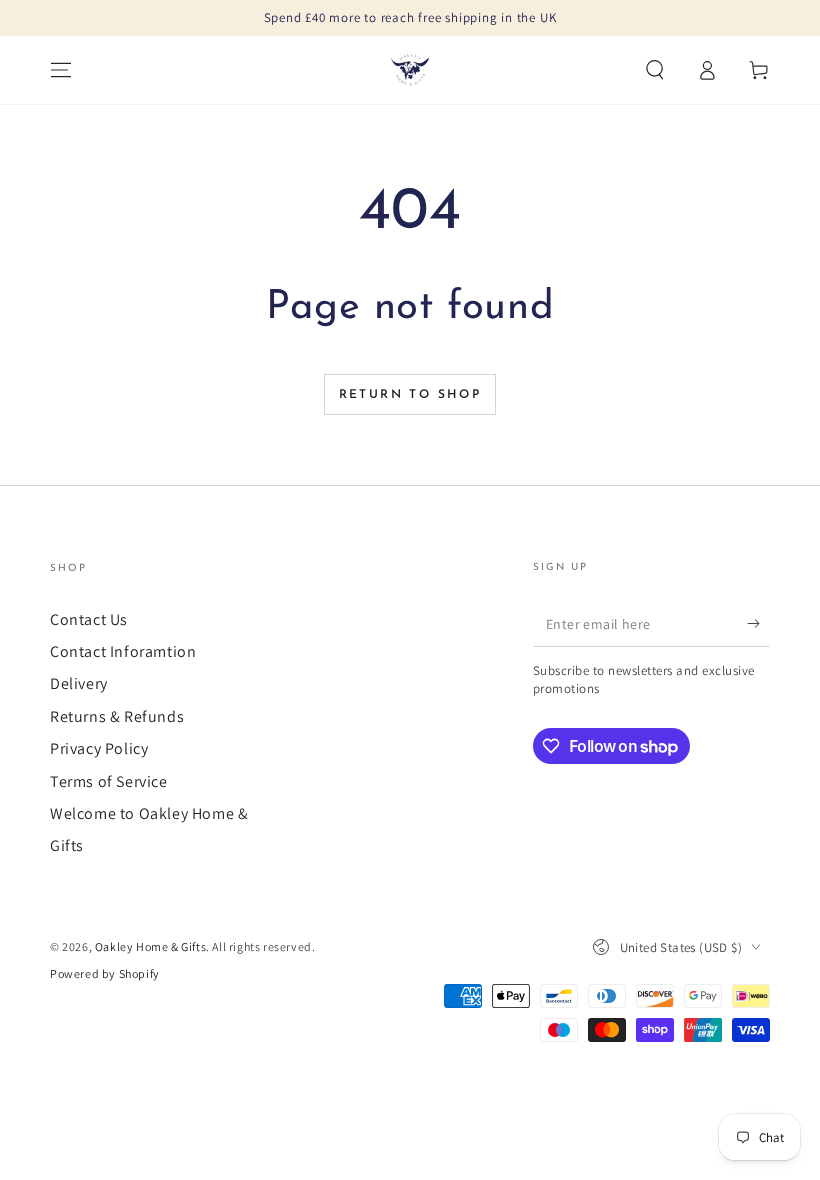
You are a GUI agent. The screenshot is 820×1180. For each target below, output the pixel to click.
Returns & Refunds (117, 716)
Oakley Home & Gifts (150, 946)
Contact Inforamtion (123, 651)
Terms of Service (109, 781)
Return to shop (410, 395)
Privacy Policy (99, 748)
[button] (655, 70)
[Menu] (61, 70)
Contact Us (89, 619)
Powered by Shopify (105, 973)
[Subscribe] (758, 624)
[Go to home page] (410, 70)
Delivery (79, 683)
